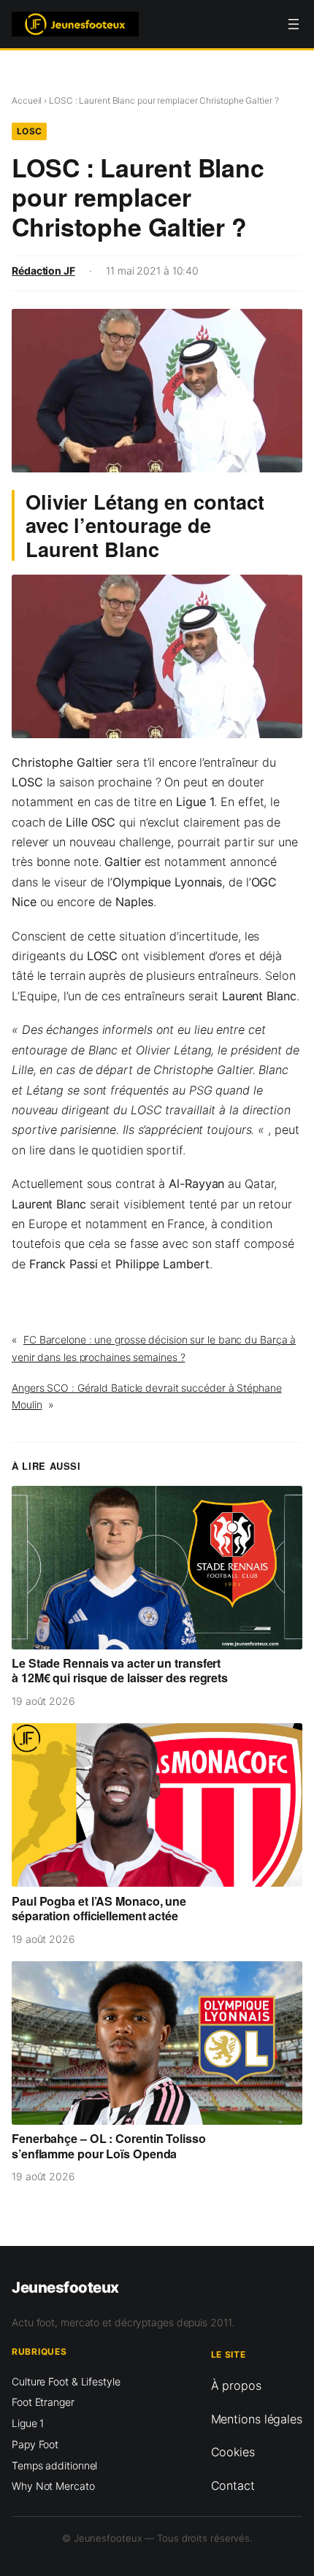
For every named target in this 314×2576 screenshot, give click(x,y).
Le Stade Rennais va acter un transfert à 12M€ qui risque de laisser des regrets (120, 1671)
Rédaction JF (43, 271)
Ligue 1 (28, 2423)
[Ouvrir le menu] (294, 24)
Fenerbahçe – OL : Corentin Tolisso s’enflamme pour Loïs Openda (109, 2146)
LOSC (30, 131)
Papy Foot (35, 2444)
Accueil (27, 100)
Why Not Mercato (53, 2486)
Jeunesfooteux (65, 2287)
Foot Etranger (43, 2402)
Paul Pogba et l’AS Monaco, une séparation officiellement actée (99, 1909)
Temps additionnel (54, 2465)
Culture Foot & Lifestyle (66, 2381)
